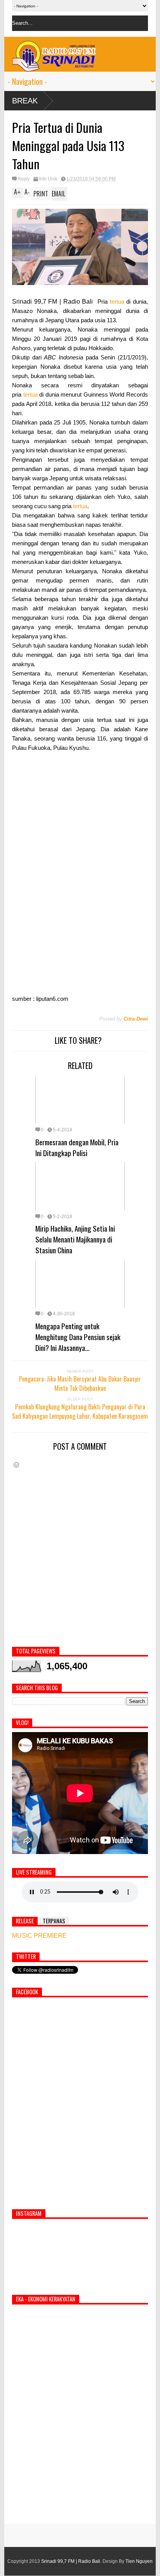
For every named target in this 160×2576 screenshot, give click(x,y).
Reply (24, 179)
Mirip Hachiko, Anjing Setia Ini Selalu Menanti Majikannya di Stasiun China (75, 1239)
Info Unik (48, 179)
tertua (117, 302)
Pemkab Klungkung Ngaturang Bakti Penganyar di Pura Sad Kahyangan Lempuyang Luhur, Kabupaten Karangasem (80, 1411)
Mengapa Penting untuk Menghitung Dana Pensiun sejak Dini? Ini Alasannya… (78, 1337)
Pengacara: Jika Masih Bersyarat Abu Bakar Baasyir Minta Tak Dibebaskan (80, 1383)
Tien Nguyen (139, 2561)
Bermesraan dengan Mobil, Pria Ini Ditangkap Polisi (77, 1147)
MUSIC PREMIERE (39, 1936)
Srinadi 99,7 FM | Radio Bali (71, 2561)
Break (25, 101)
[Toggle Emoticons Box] (16, 1465)
